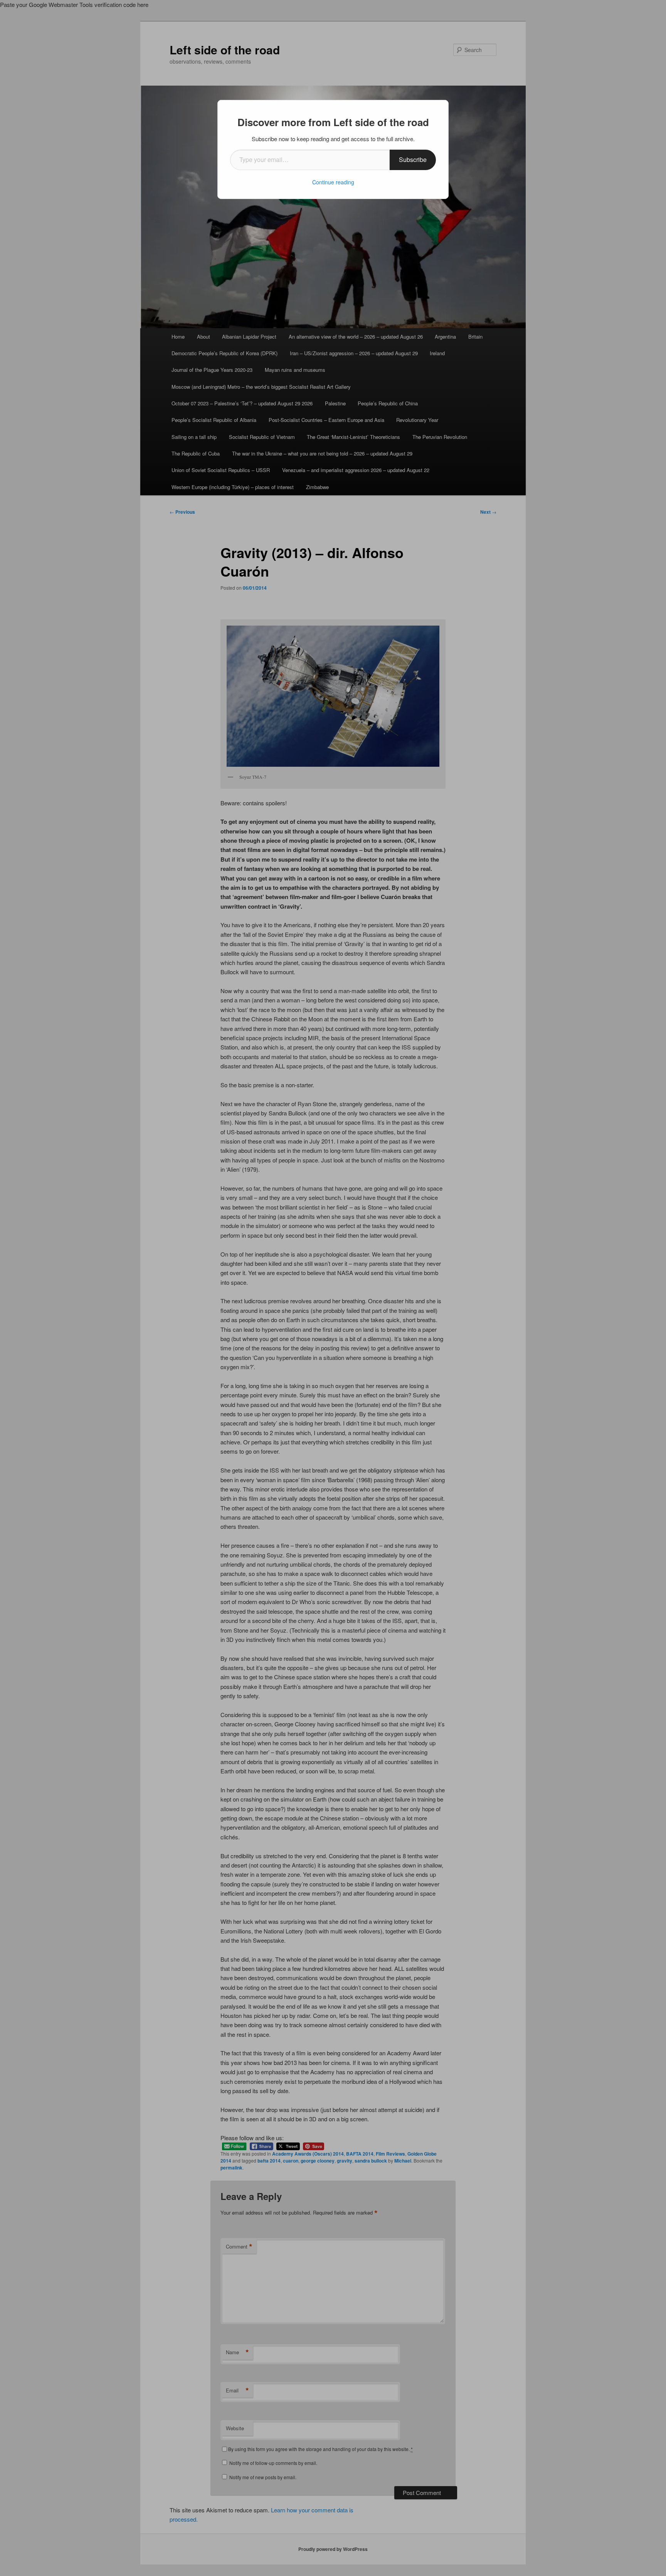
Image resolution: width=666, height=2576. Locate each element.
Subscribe (413, 159)
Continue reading (333, 182)
